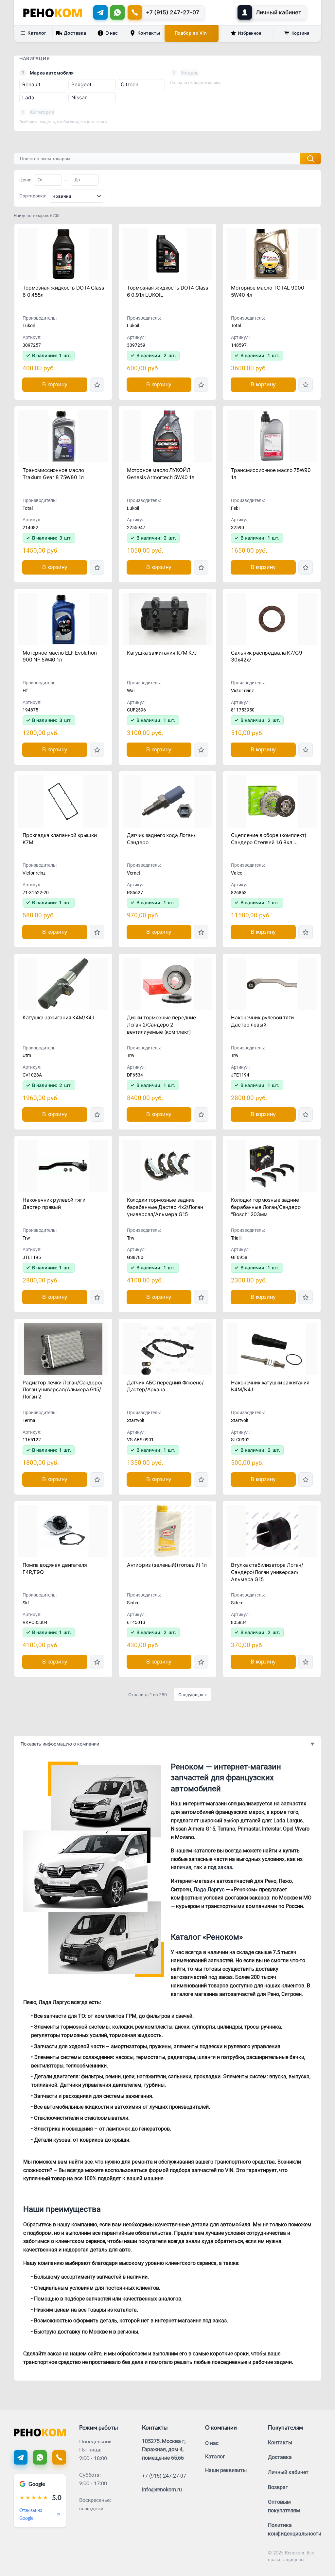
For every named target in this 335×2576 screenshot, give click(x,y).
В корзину (55, 385)
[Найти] (310, 159)
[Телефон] (59, 2457)
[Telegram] (100, 12)
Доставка (75, 33)
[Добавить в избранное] (97, 385)
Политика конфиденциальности (295, 2529)
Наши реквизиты (226, 2470)
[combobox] (77, 196)
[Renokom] (53, 12)
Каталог (37, 33)
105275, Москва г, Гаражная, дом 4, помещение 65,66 (164, 2450)
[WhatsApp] (117, 12)
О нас (112, 33)
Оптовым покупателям (284, 2506)
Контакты (149, 33)
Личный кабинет (288, 2472)
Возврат (278, 2487)
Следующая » (193, 1695)
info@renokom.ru (162, 2490)
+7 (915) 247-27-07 (164, 2476)
